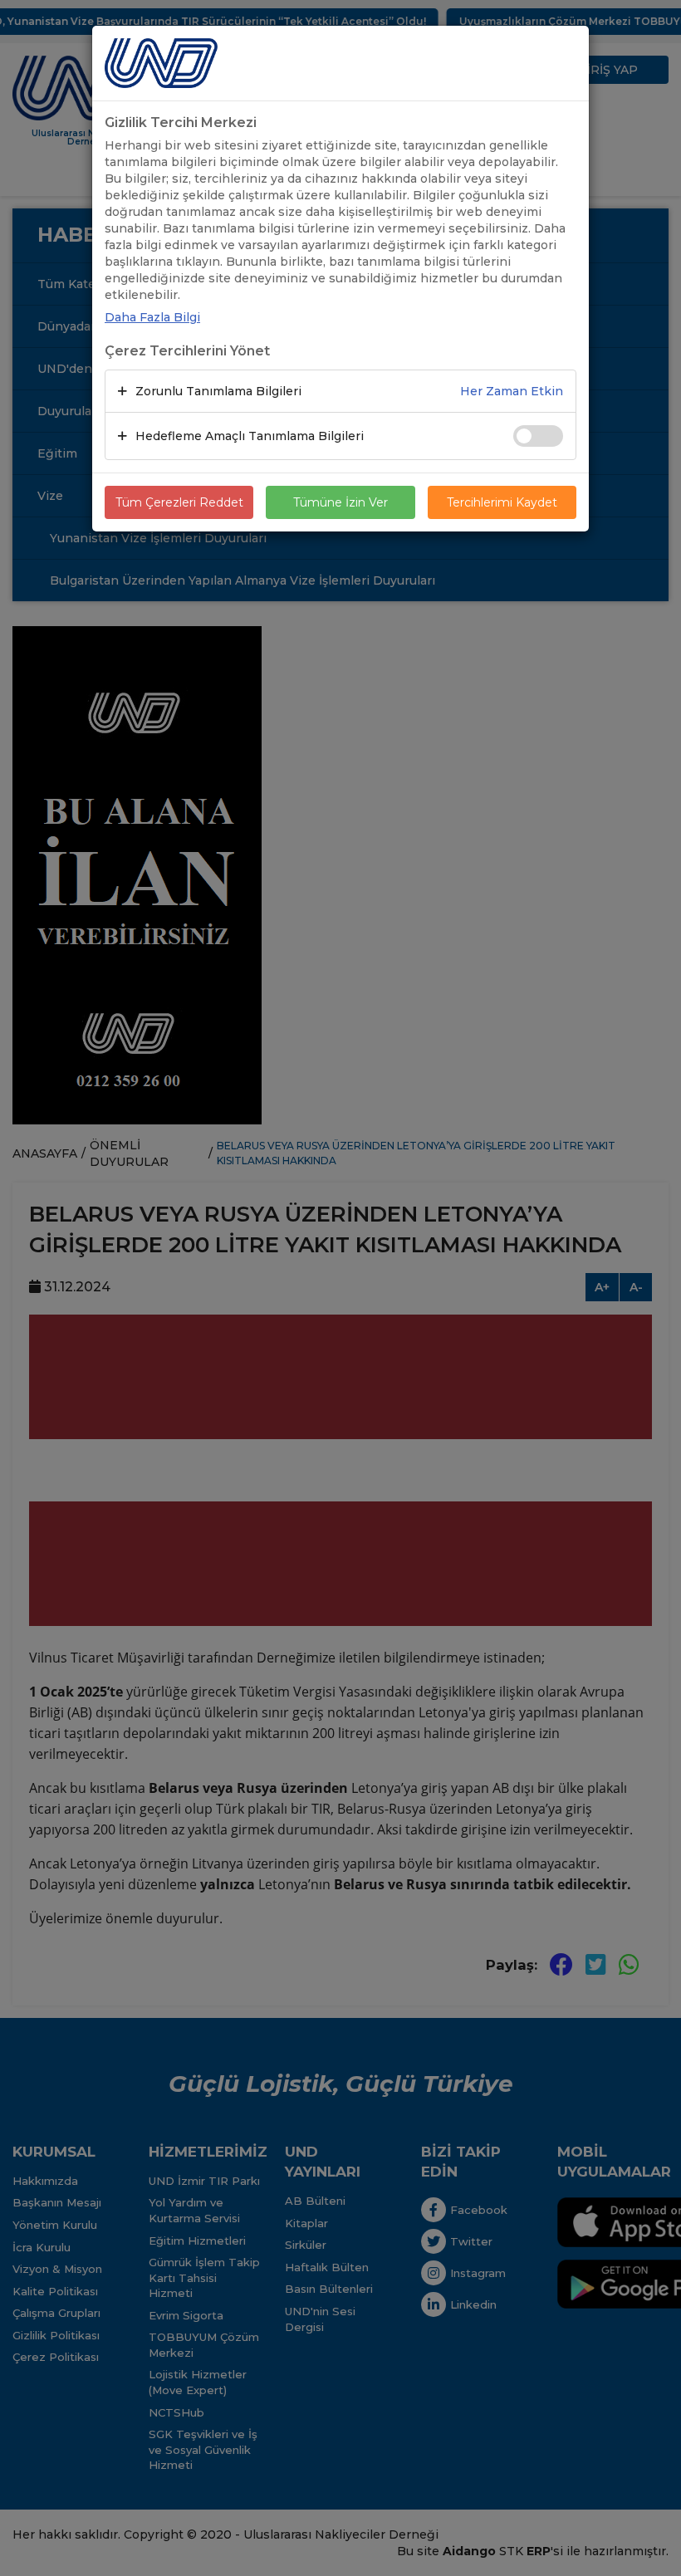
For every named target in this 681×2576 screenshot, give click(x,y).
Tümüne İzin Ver (340, 502)
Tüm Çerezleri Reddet (179, 502)
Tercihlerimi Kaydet (502, 502)
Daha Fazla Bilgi (152, 317)
